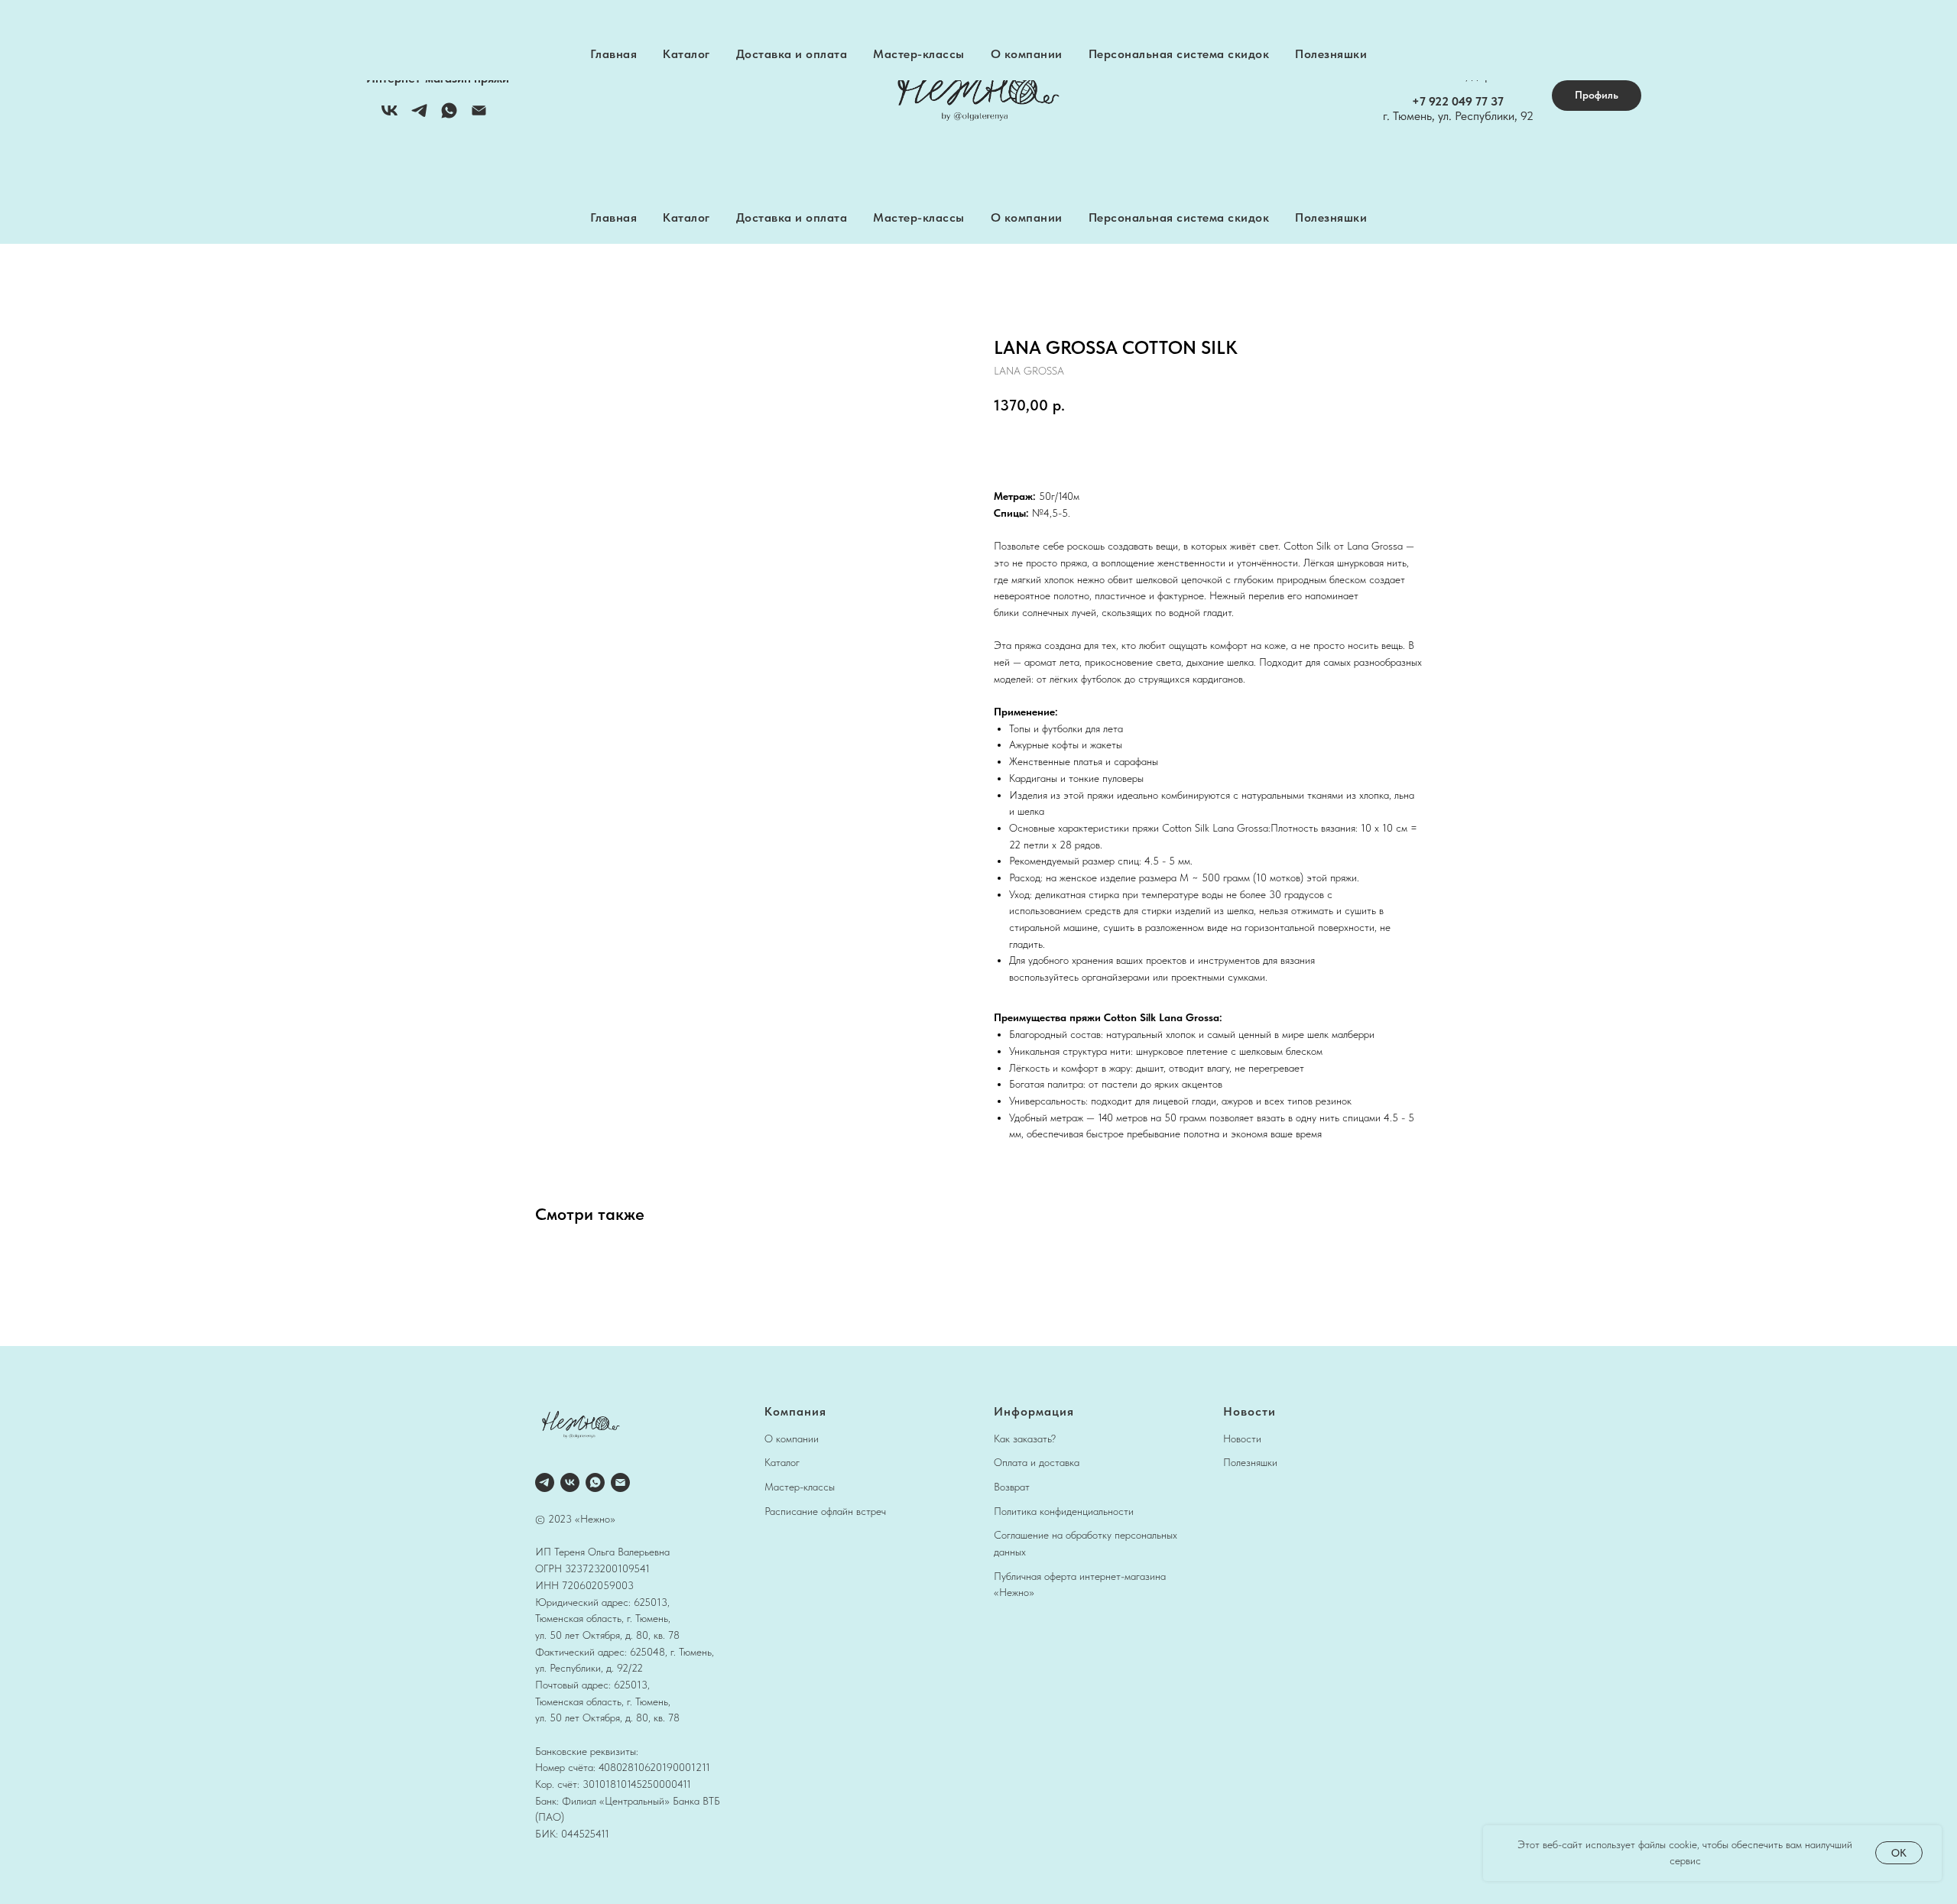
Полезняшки (1331, 217)
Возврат (1012, 1487)
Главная (614, 217)
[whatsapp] (595, 1482)
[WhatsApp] (449, 116)
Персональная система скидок (1179, 217)
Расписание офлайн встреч (825, 1511)
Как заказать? (1025, 1439)
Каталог (686, 217)
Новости (1242, 1439)
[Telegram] (419, 116)
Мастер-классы (919, 217)
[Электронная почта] (479, 116)
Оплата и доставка (1037, 1462)
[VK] (389, 116)
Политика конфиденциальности (1064, 1511)
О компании (1027, 217)
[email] (620, 1482)
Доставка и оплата (792, 217)
